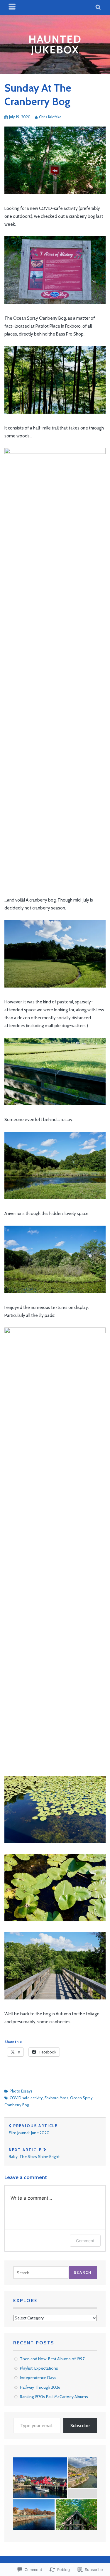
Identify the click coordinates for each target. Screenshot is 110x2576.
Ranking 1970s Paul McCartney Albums (54, 2397)
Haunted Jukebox (55, 44)
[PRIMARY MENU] (12, 7)
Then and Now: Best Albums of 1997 (52, 2359)
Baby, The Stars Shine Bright (34, 2153)
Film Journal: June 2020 (33, 2129)
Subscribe (80, 2426)
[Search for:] (41, 2273)
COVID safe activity (26, 2098)
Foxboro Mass (56, 2098)
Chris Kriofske (50, 117)
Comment (85, 2241)
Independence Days (38, 2378)
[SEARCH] (98, 7)
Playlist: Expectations (39, 2368)
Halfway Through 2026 (40, 2387)
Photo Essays (21, 2091)
